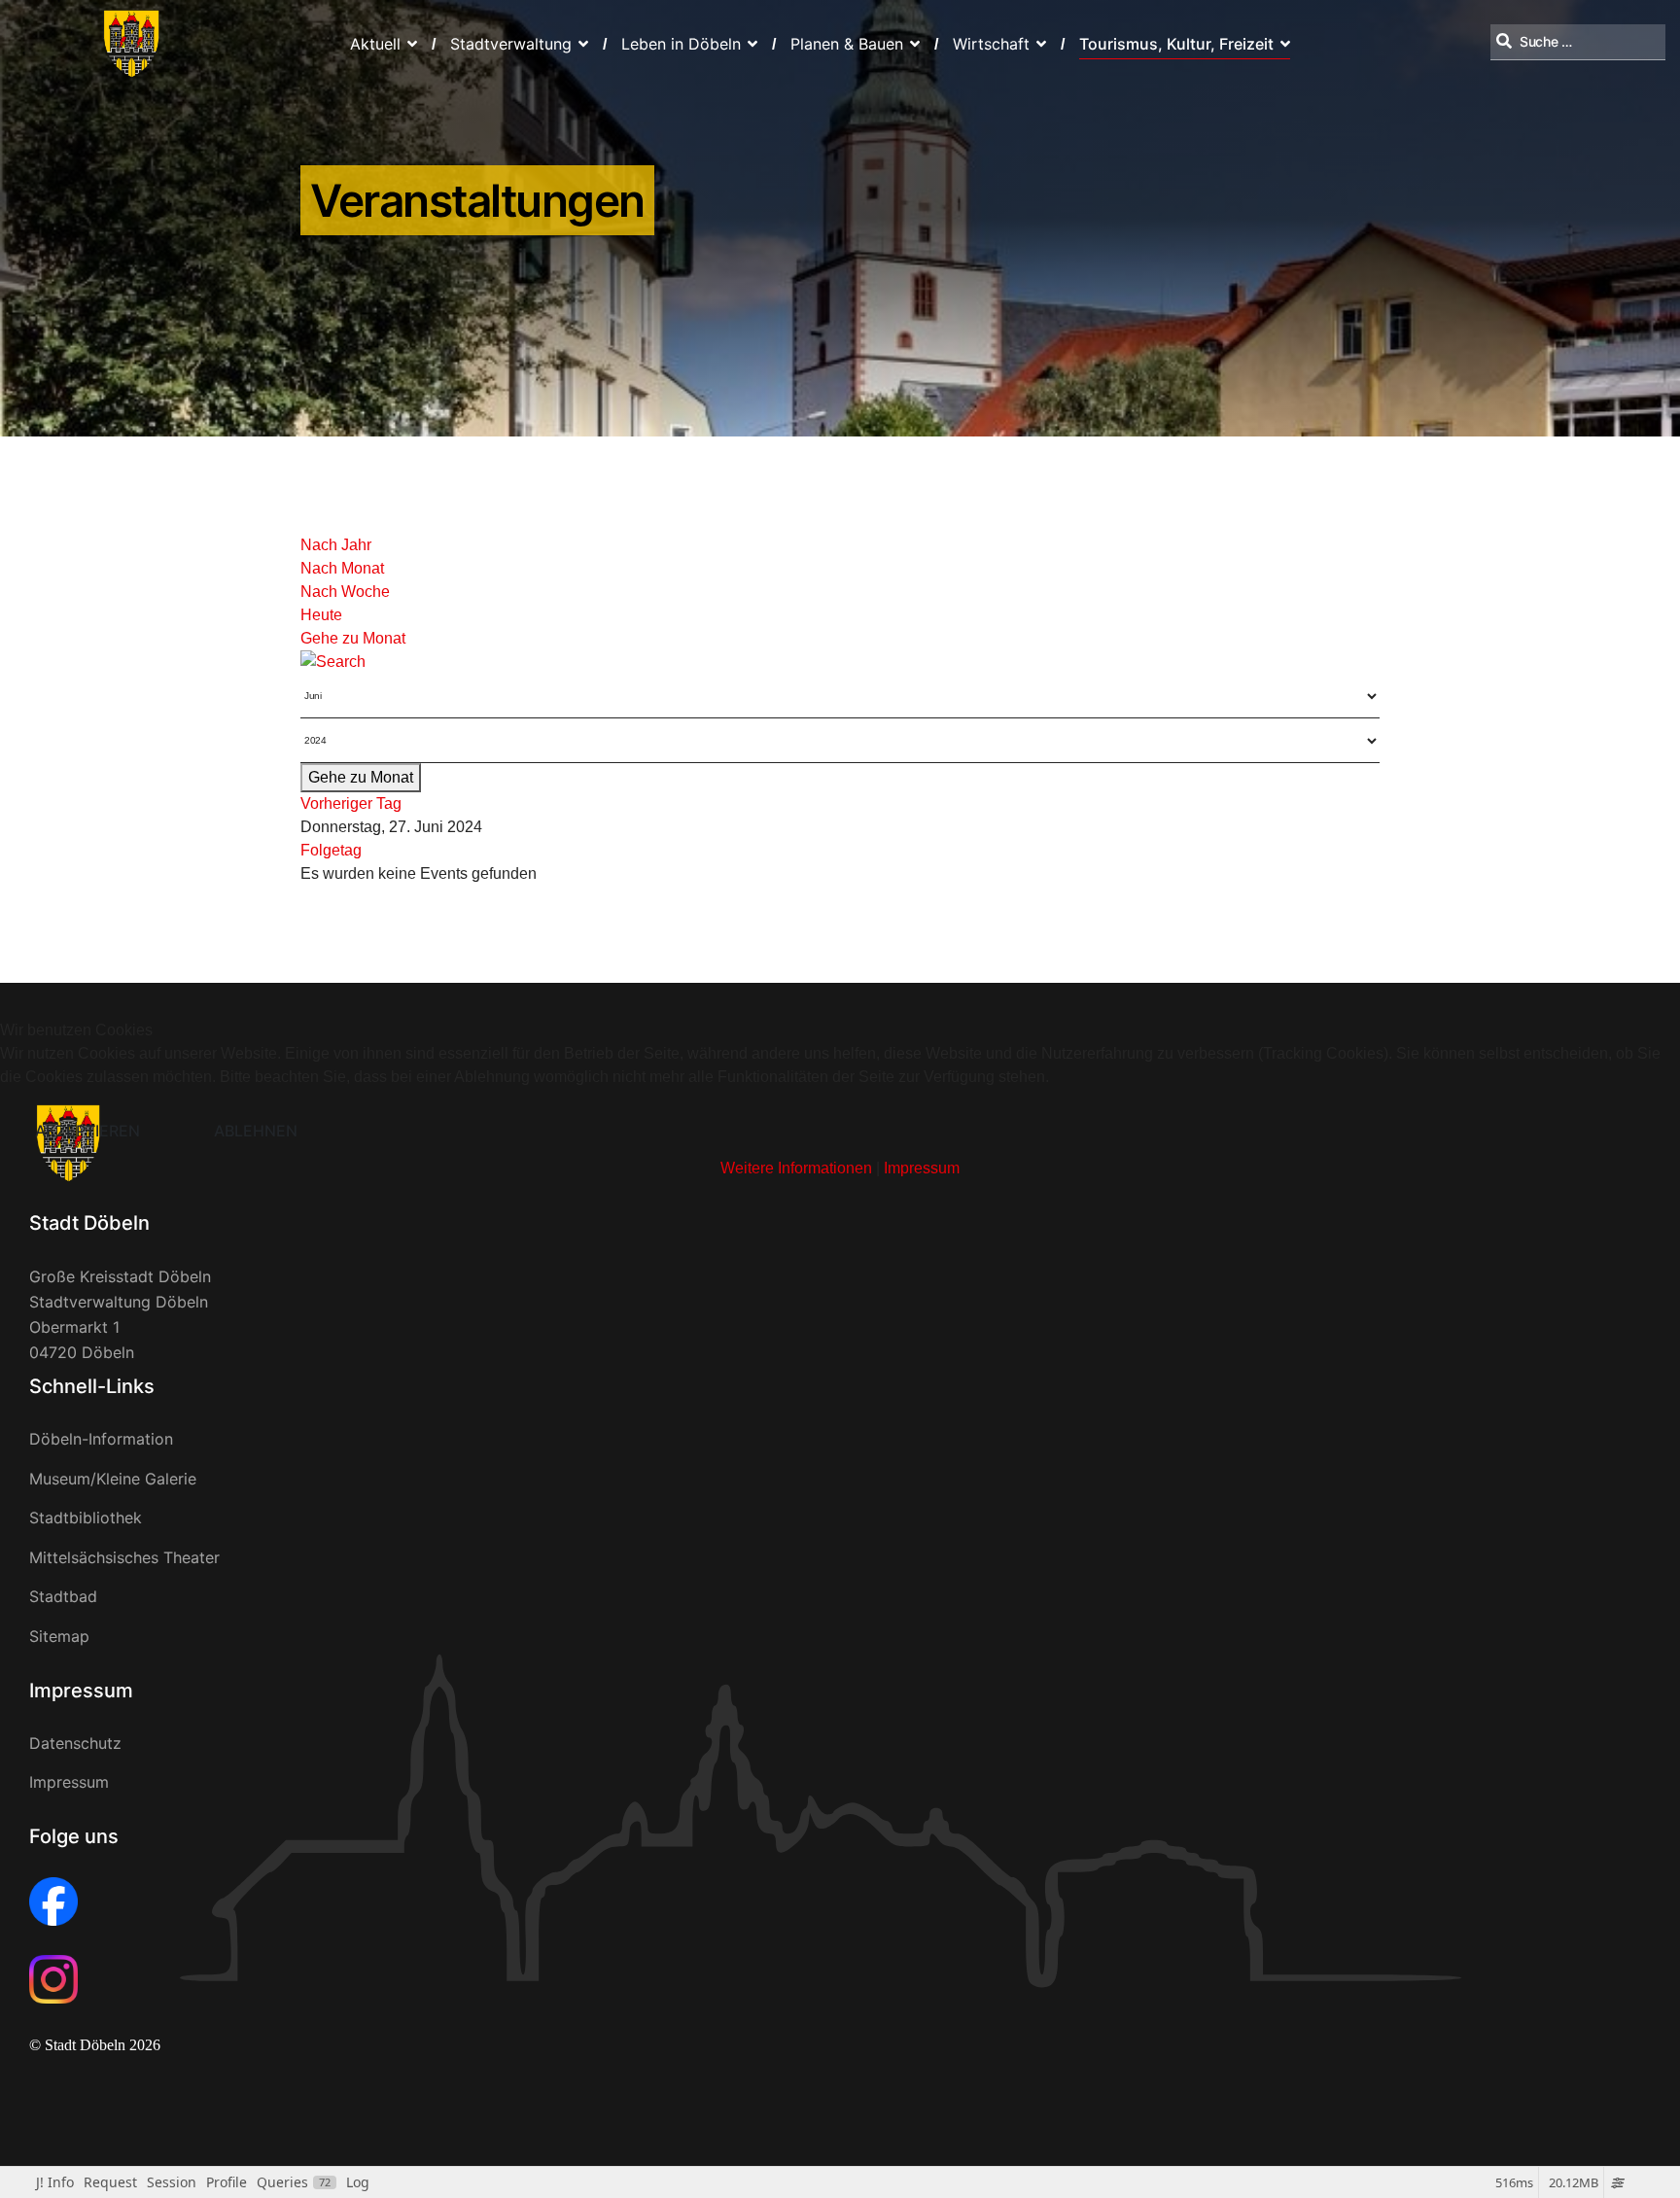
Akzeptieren (87, 1131)
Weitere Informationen (796, 1168)
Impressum (922, 1168)
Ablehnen (256, 1131)
